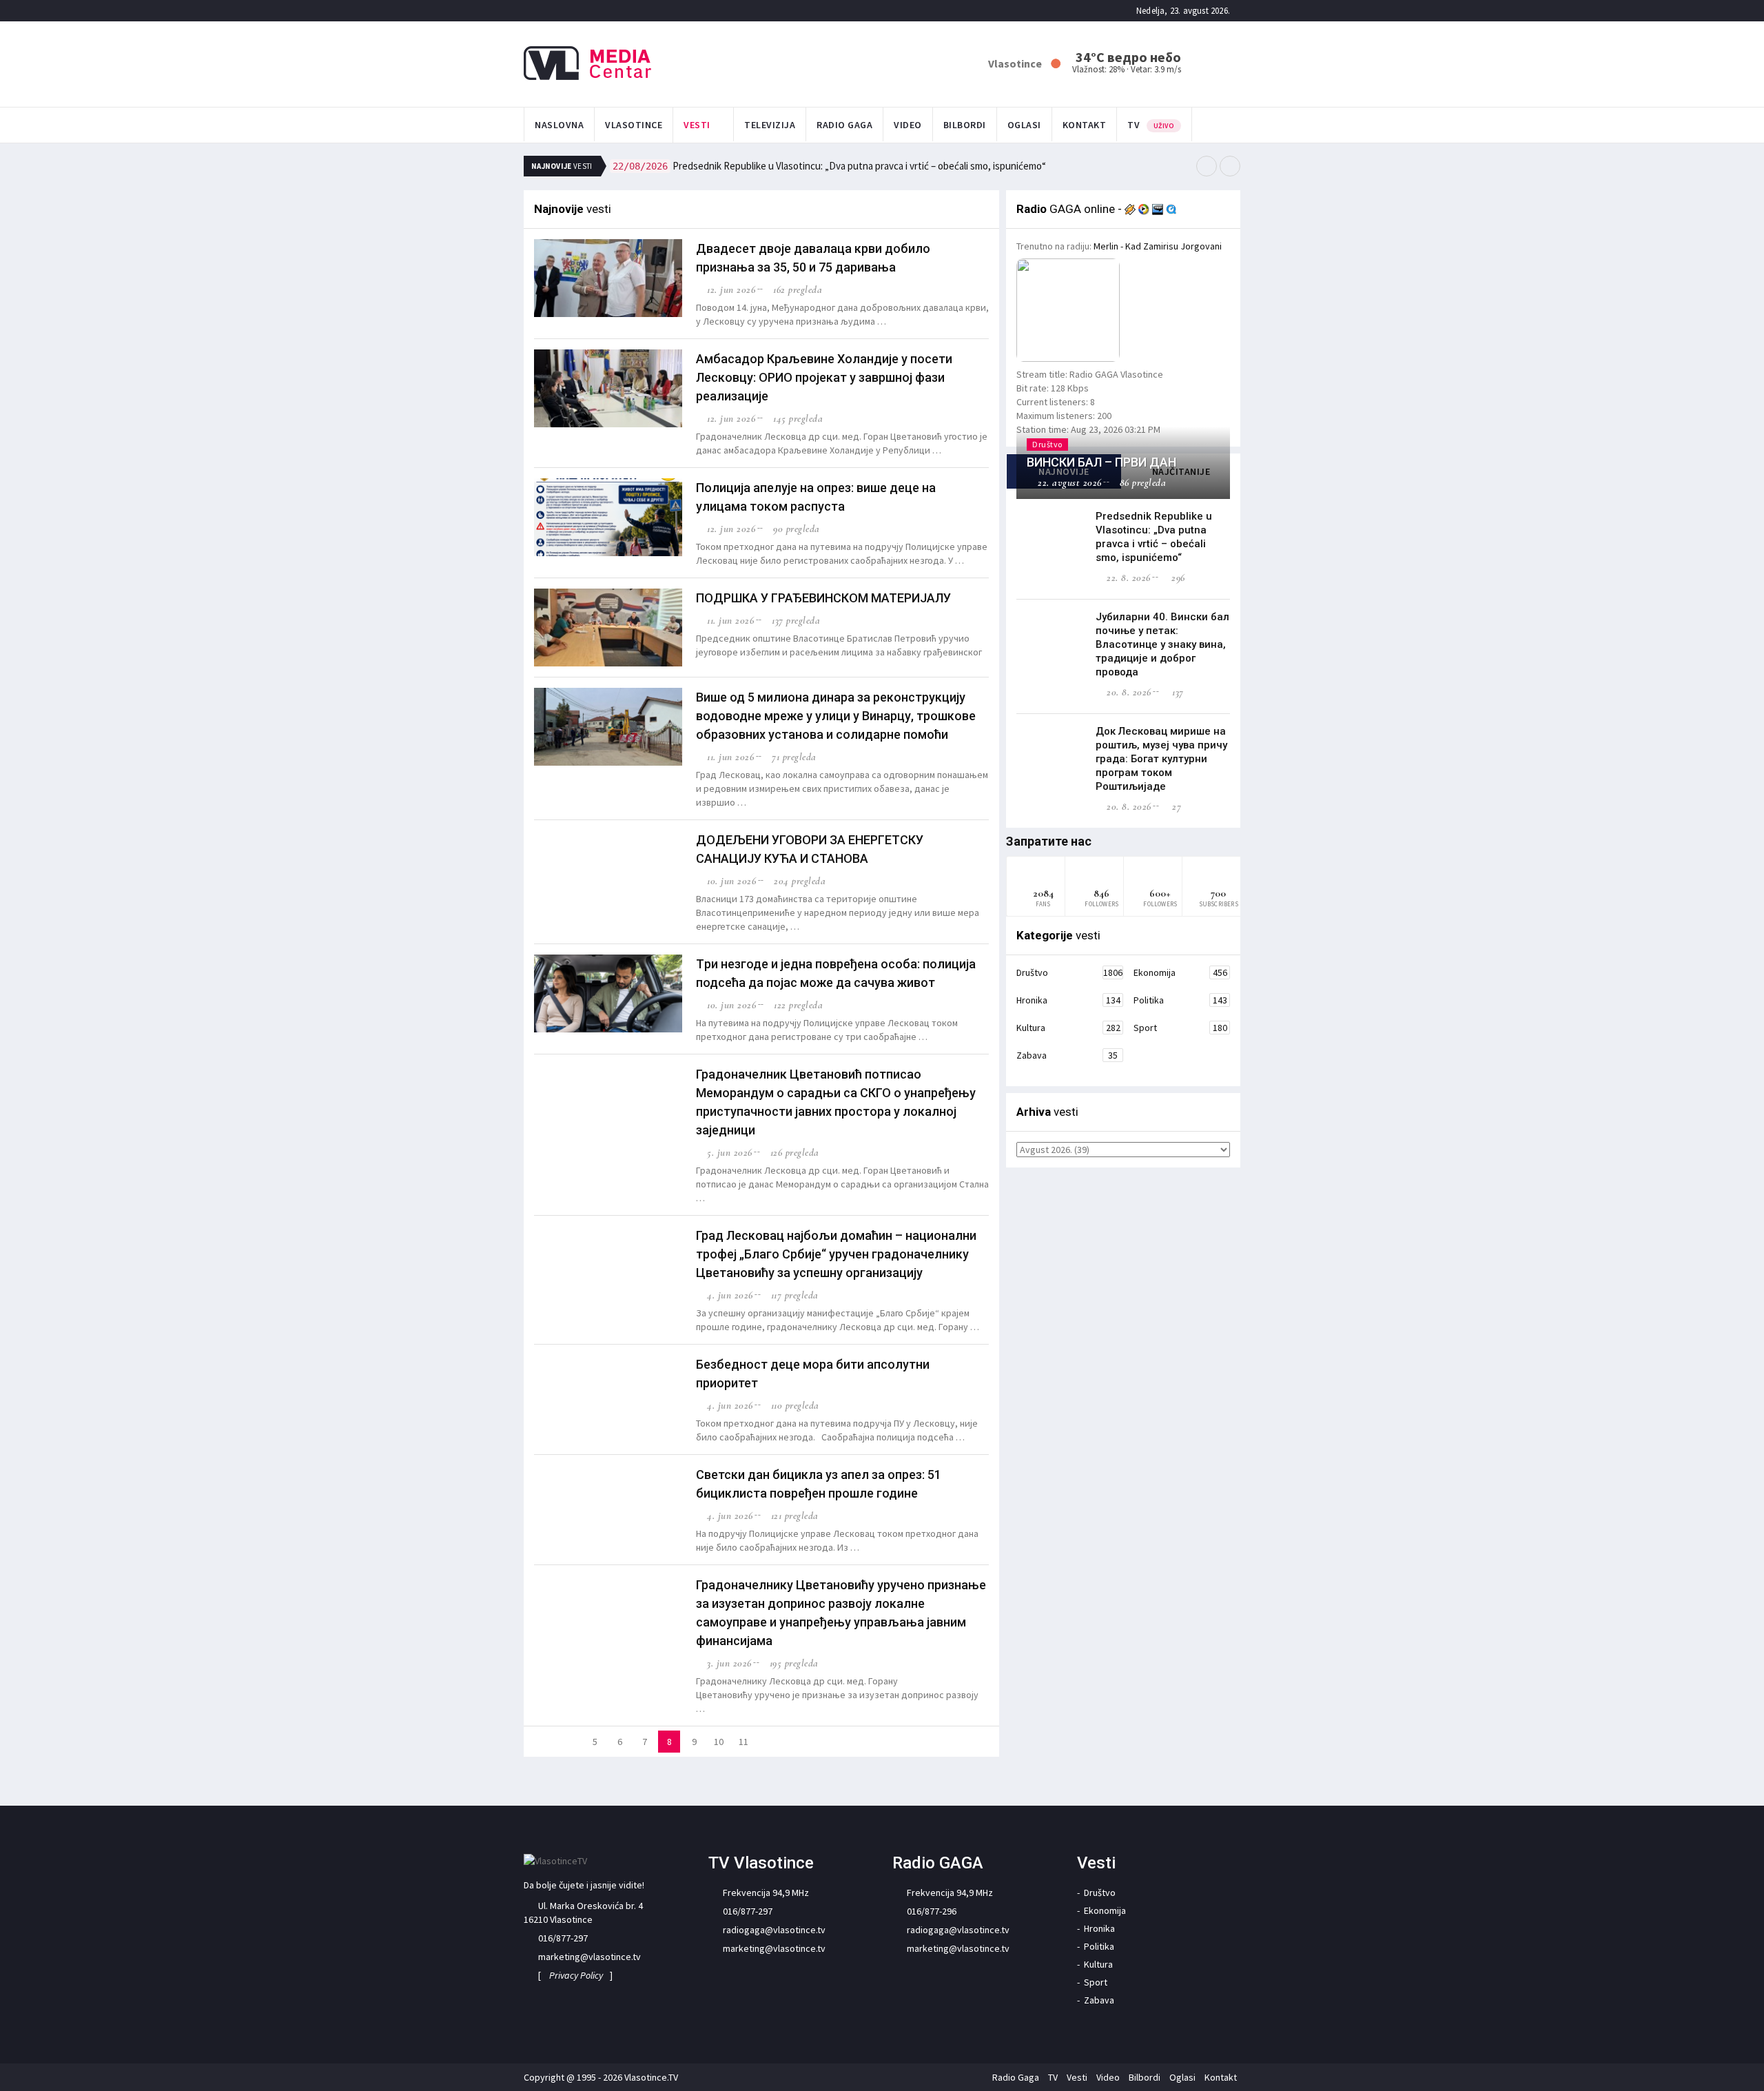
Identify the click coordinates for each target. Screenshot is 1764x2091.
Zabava (1067, 1055)
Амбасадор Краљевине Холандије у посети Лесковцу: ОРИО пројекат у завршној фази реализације (824, 377)
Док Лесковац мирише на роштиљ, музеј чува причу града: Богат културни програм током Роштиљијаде (1161, 759)
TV (1151, 125)
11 (743, 1742)
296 (1177, 578)
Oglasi (1024, 125)
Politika (1180, 1000)
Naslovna (559, 125)
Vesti (697, 125)
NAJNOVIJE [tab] (1064, 471)
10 (719, 1742)
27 (1175, 806)
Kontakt (1085, 125)
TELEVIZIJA (770, 125)
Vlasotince (634, 125)
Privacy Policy (576, 1975)
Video (908, 125)
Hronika (1068, 1000)
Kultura (1068, 1028)
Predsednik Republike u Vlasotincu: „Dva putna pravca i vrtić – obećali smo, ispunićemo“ (829, 166)
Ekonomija (1180, 972)
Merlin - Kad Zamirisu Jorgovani (1158, 246)
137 (1177, 692)
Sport (1180, 1028)
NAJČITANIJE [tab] (1181, 471)
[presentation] (1207, 166)
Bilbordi (965, 125)
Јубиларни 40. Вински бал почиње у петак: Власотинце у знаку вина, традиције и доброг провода (1162, 644)
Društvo (1069, 972)
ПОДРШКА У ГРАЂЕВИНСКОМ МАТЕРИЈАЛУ (823, 598)
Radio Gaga (844, 125)
